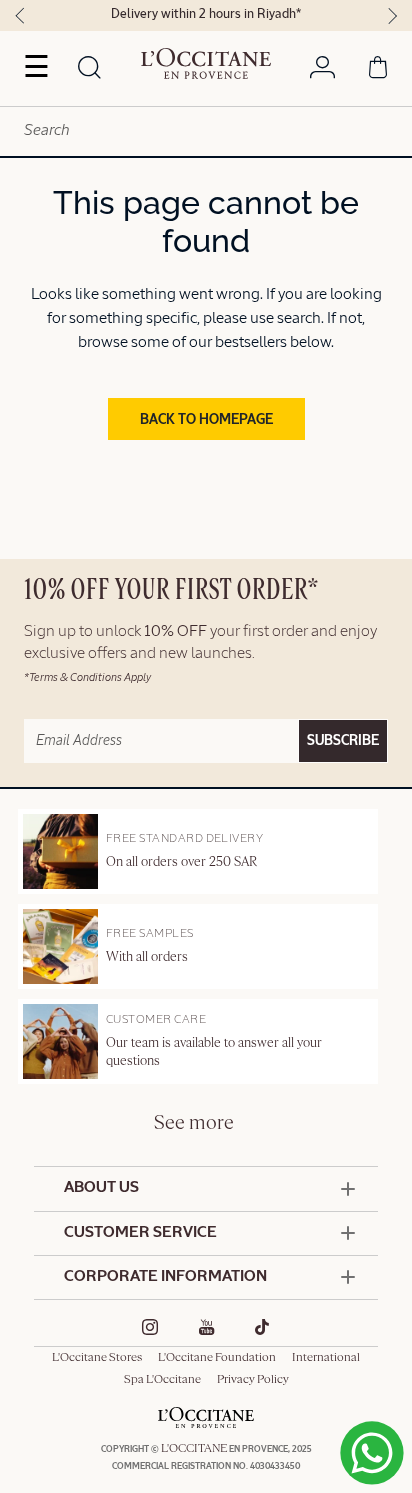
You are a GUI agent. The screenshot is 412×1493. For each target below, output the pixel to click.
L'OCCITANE (194, 1449)
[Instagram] (150, 1327)
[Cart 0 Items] (378, 71)
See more (194, 1123)
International (326, 1358)
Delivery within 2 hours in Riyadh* (206, 14)
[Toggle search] (90, 69)
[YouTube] (207, 1327)
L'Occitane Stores (97, 1358)
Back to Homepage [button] (206, 420)
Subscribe (343, 741)
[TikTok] (262, 1327)
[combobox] (206, 131)
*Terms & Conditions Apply (87, 677)
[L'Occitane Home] (206, 64)
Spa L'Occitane (162, 1380)
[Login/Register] (322, 71)
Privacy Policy (253, 1380)
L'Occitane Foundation (217, 1358)
